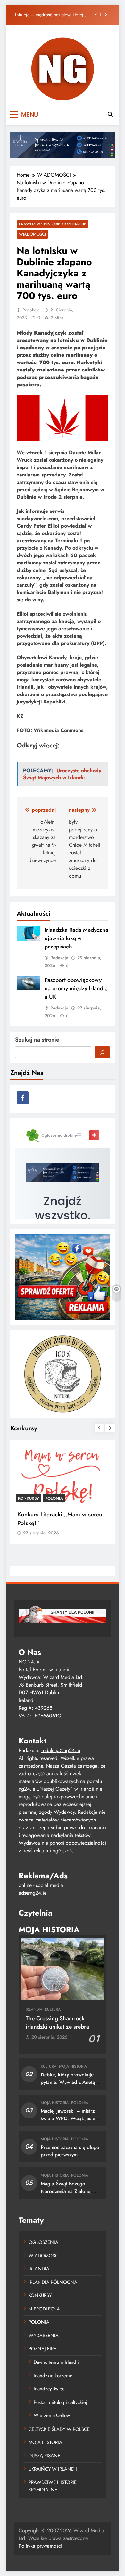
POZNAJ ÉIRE (42, 2349)
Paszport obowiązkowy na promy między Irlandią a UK (76, 988)
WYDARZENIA (44, 2336)
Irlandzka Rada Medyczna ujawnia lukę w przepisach (53, 15)
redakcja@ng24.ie (61, 1750)
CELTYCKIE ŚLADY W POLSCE (59, 2429)
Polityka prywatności (40, 2546)
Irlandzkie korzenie (53, 2376)
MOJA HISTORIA (73, 2066)
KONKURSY (29, 1498)
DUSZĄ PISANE (44, 2456)
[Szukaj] (102, 1052)
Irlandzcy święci (50, 2389)
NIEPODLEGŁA (44, 2309)
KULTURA (53, 2009)
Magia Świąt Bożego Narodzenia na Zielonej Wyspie (66, 2191)
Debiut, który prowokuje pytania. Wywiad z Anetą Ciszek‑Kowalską (68, 2082)
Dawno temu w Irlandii (56, 2362)
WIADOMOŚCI (32, 234)
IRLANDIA (34, 2009)
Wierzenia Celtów (52, 2415)
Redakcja (31, 310)
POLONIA (54, 1498)
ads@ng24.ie (33, 1893)
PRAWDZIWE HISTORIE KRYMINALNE (53, 224)
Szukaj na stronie (37, 1040)
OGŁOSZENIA (43, 2242)
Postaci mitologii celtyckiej (60, 2402)
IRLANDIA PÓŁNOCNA (53, 2282)
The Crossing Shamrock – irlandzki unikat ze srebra (58, 2022)
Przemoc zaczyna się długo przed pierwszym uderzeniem (70, 2155)
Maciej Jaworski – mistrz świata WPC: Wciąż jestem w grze (70, 2118)
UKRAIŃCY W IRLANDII (53, 2469)
